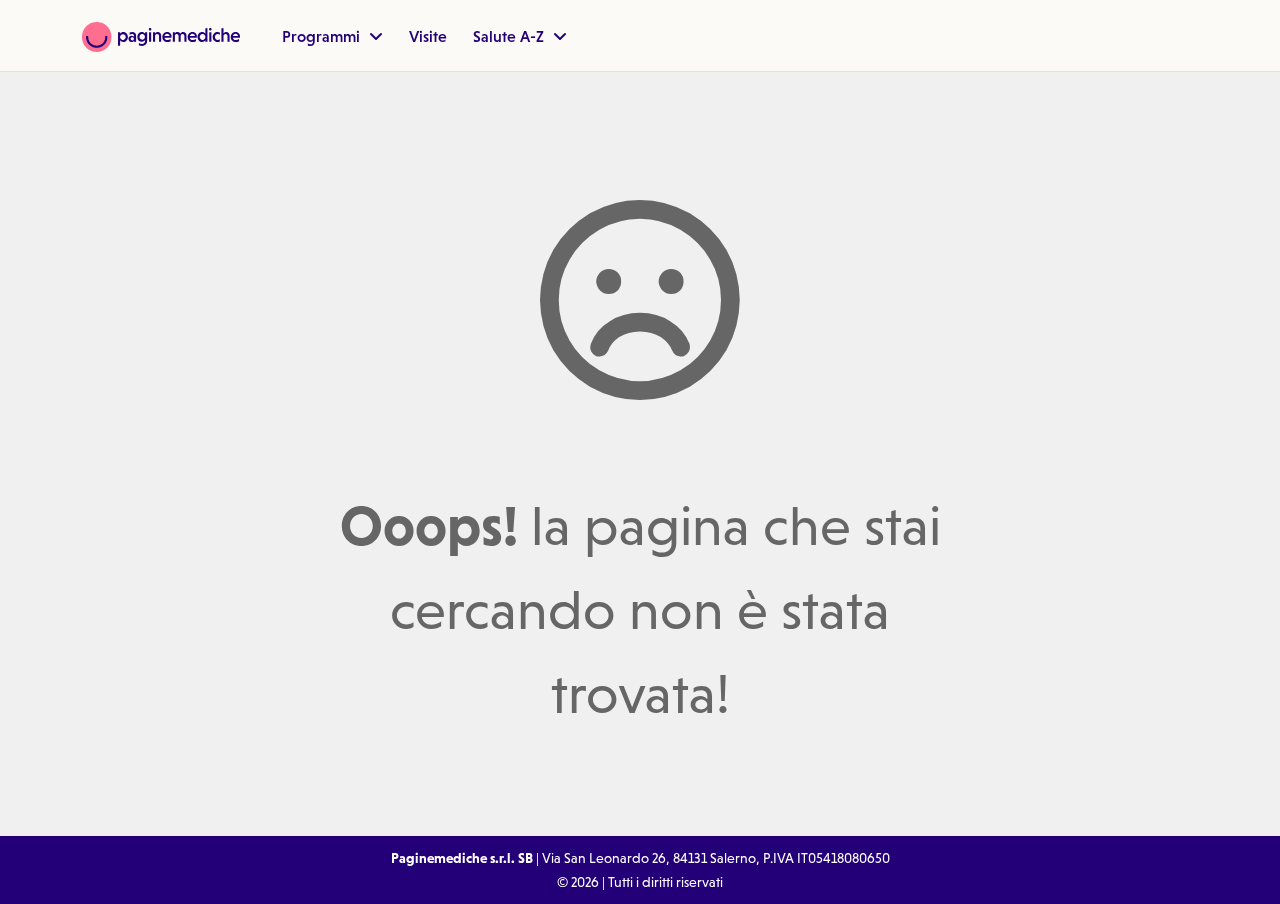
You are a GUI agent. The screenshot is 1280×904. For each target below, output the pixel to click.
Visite (428, 36)
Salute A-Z (510, 36)
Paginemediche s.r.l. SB (462, 858)
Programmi (323, 36)
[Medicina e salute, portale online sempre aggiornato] (161, 35)
